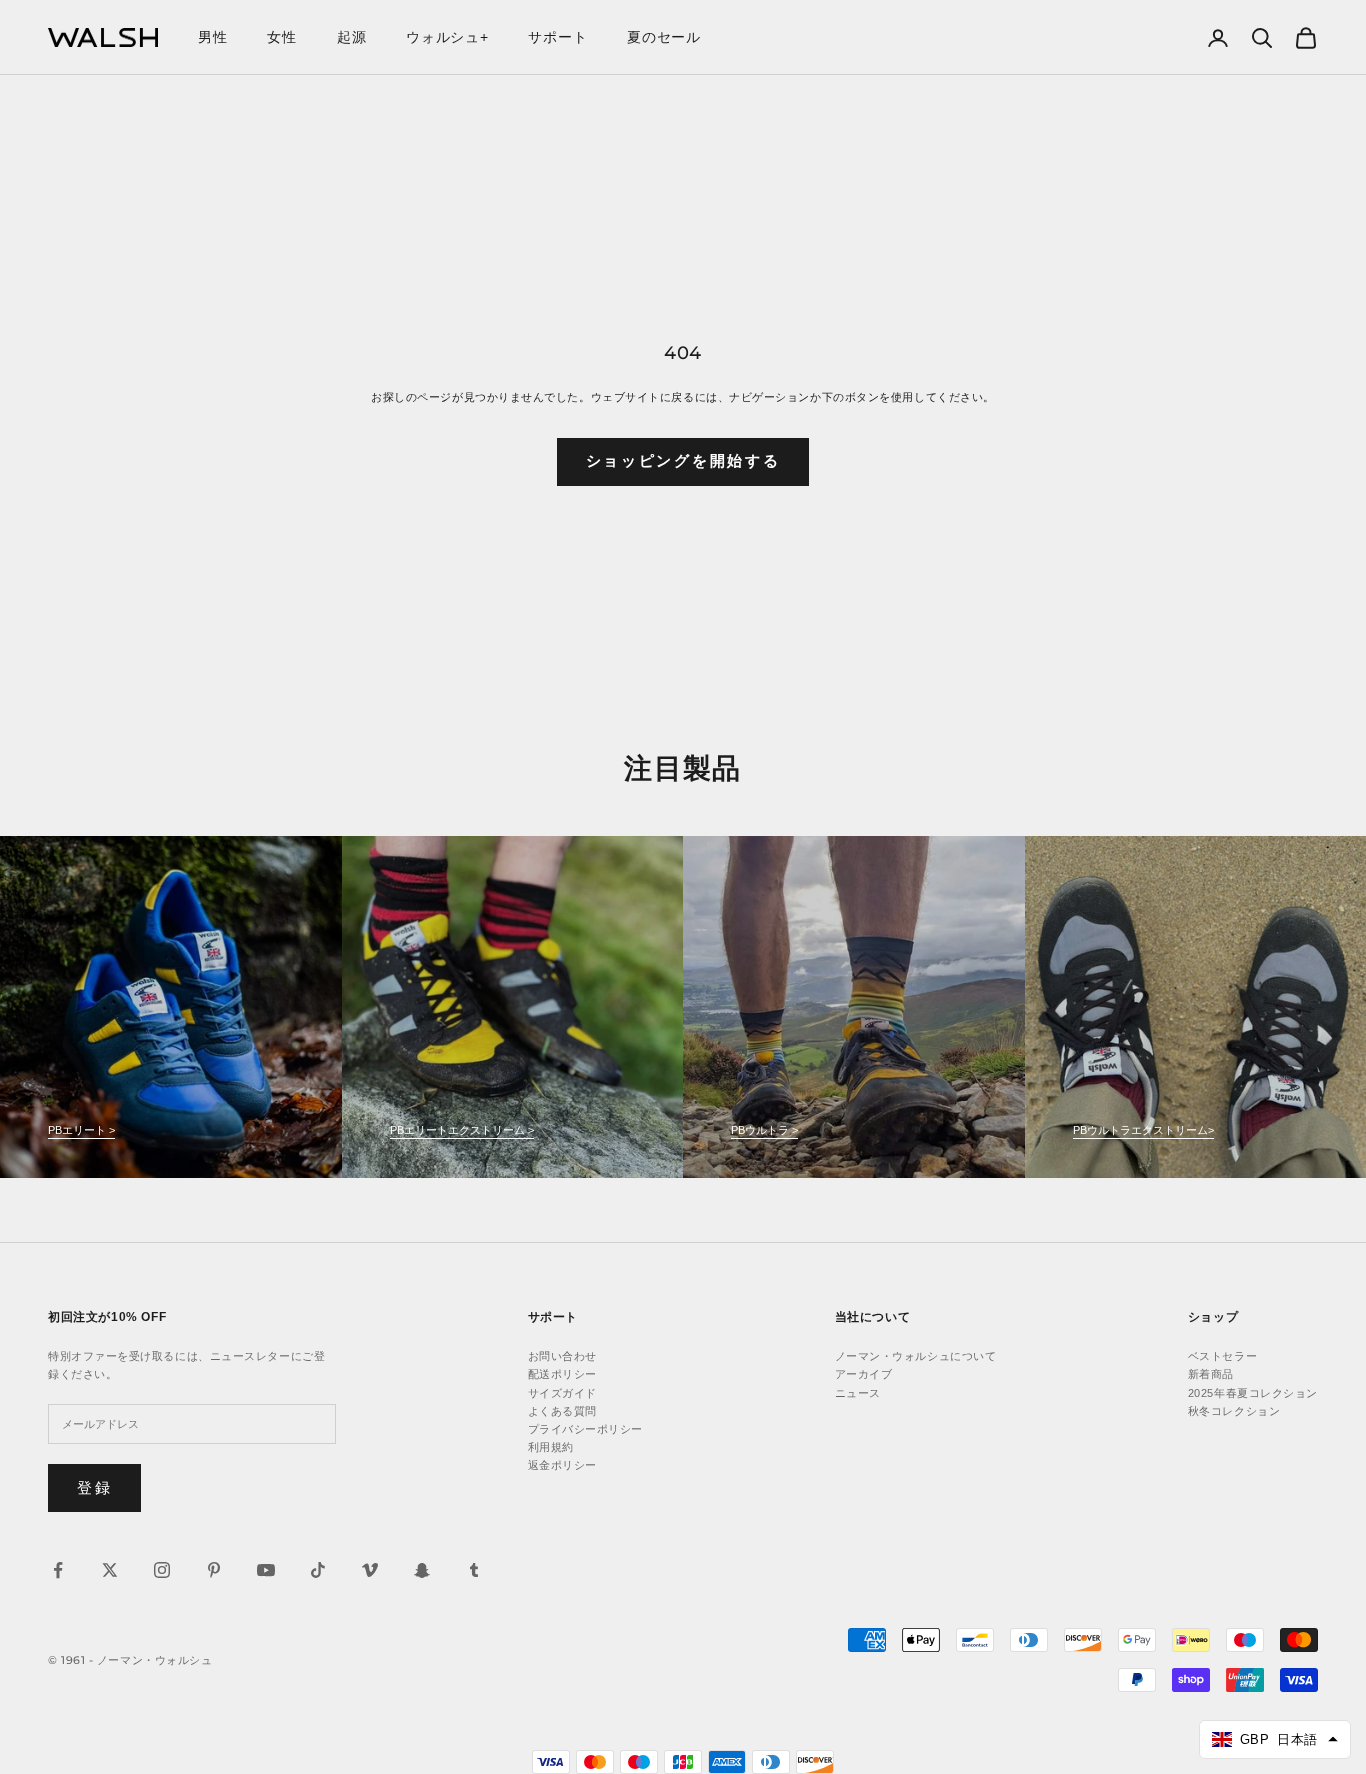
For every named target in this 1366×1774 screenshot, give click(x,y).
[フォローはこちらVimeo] (370, 1570)
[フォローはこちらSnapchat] (422, 1570)
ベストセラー (1222, 1356)
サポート (557, 37)
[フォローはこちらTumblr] (474, 1570)
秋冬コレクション (1234, 1411)
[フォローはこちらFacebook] (58, 1570)
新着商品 (1211, 1374)
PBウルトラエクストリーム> (1143, 1130)
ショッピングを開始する (683, 460)
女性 (281, 37)
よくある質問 (562, 1411)
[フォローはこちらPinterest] (214, 1570)
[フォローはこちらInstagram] (162, 1570)
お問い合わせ (562, 1356)
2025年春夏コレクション (1253, 1393)
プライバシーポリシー (586, 1429)
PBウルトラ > (764, 1130)
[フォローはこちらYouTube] (266, 1570)
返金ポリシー (562, 1465)
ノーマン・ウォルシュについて (916, 1356)
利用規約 (551, 1447)
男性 (212, 37)
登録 (94, 1487)
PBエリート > (81, 1130)
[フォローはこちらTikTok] (318, 1570)
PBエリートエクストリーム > (462, 1130)
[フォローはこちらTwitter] (110, 1570)
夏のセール (664, 37)
